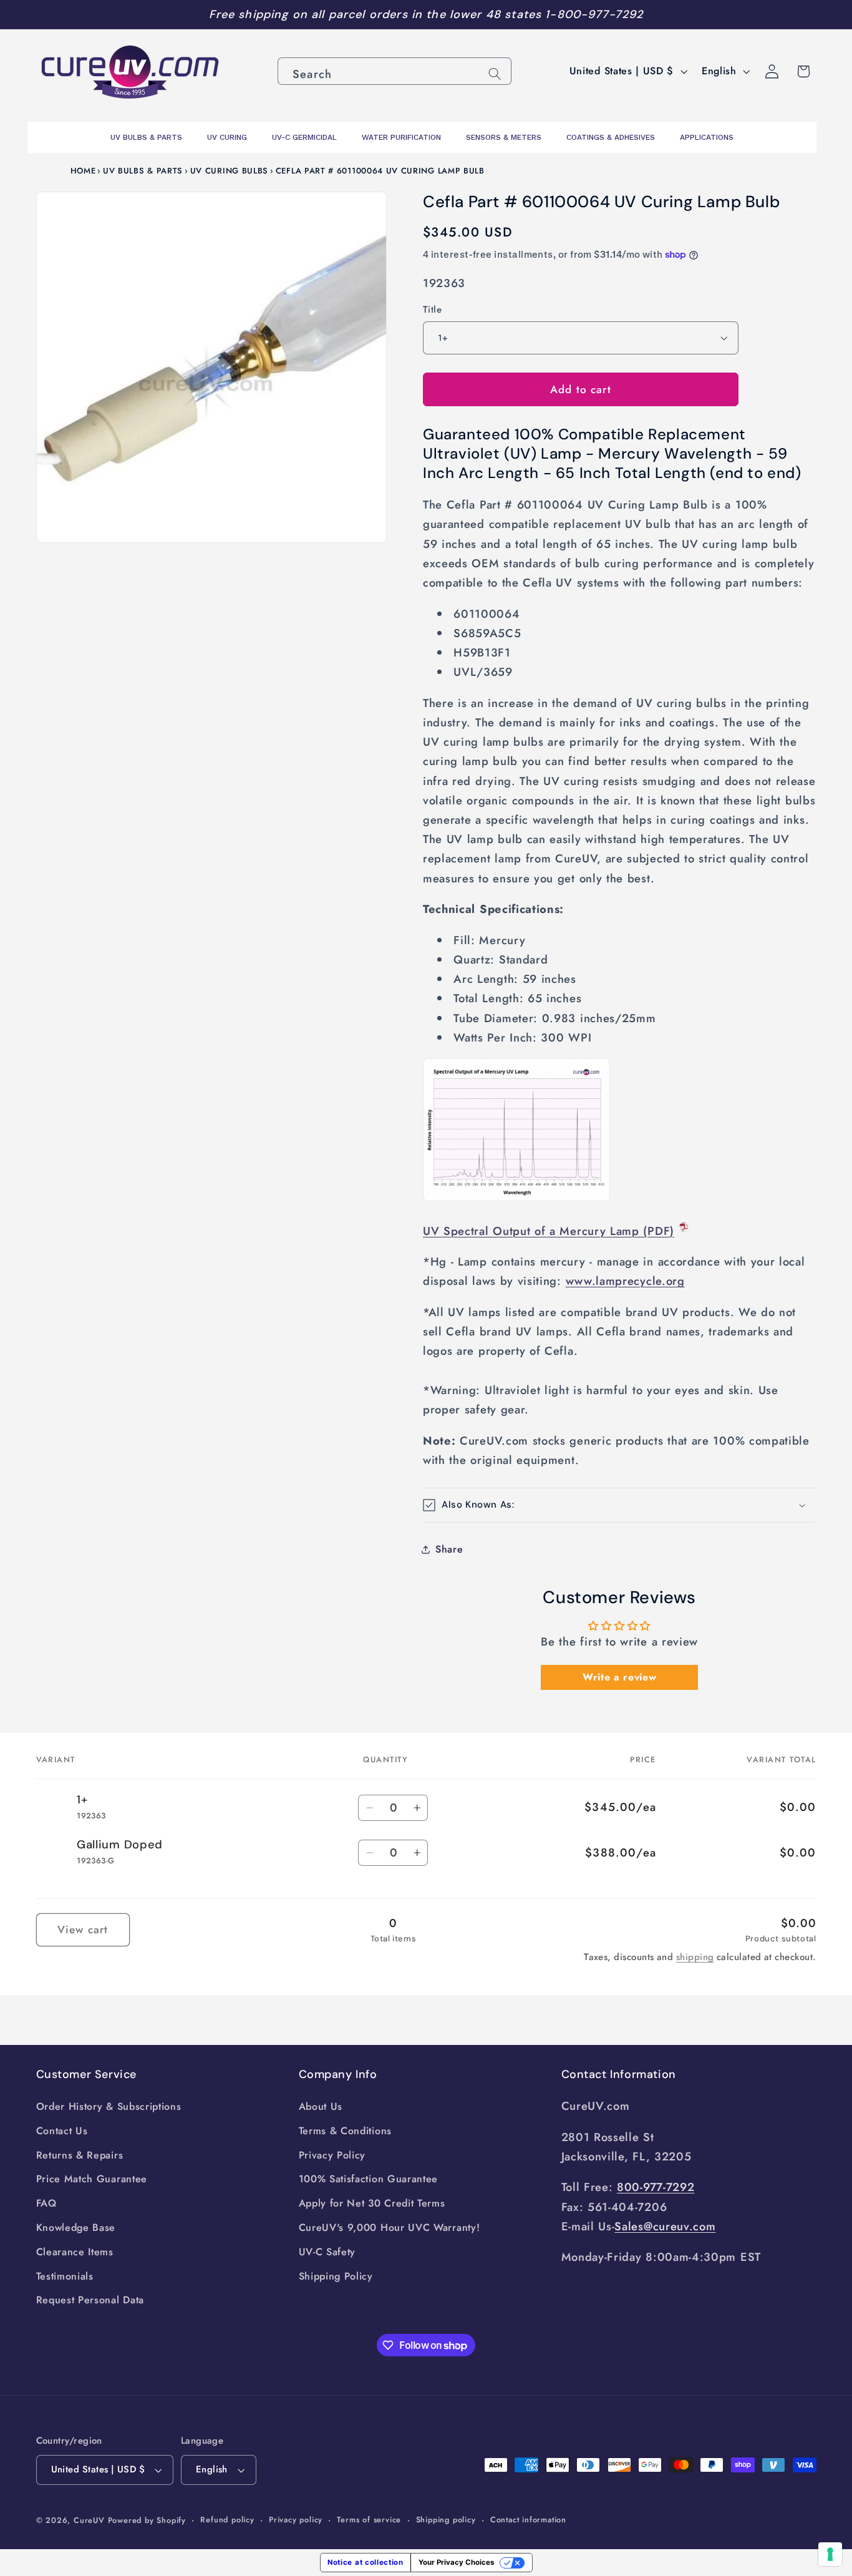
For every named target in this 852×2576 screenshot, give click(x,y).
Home (83, 171)
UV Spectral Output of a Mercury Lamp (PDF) (549, 1230)
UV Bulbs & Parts (143, 171)
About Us (321, 2106)
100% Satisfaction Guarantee (369, 2179)
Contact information (528, 2520)
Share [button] (449, 1549)
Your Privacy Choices (456, 2562)
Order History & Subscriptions (109, 2106)
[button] (620, 1505)
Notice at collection (365, 2562)
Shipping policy (446, 2520)
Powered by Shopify (147, 2520)
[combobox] (395, 71)
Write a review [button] (620, 1676)
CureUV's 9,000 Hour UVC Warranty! (390, 2227)
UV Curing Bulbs (229, 171)
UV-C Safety (327, 2252)
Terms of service (369, 2520)
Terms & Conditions (345, 2131)
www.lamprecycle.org (625, 1281)
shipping (695, 1957)
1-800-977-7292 (594, 14)
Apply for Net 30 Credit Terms (372, 2203)
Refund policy (227, 2520)
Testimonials (65, 2276)
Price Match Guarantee (92, 2179)
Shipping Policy (336, 2276)
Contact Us (62, 2131)
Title (432, 310)
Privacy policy (296, 2520)
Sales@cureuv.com (665, 2226)
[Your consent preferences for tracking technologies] (830, 2554)
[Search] (495, 74)
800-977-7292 (656, 2187)
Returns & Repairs (80, 2155)
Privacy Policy (332, 2155)
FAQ (46, 2203)
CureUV (89, 2520)
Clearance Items (75, 2252)
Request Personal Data (90, 2300)
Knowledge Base (76, 2227)
